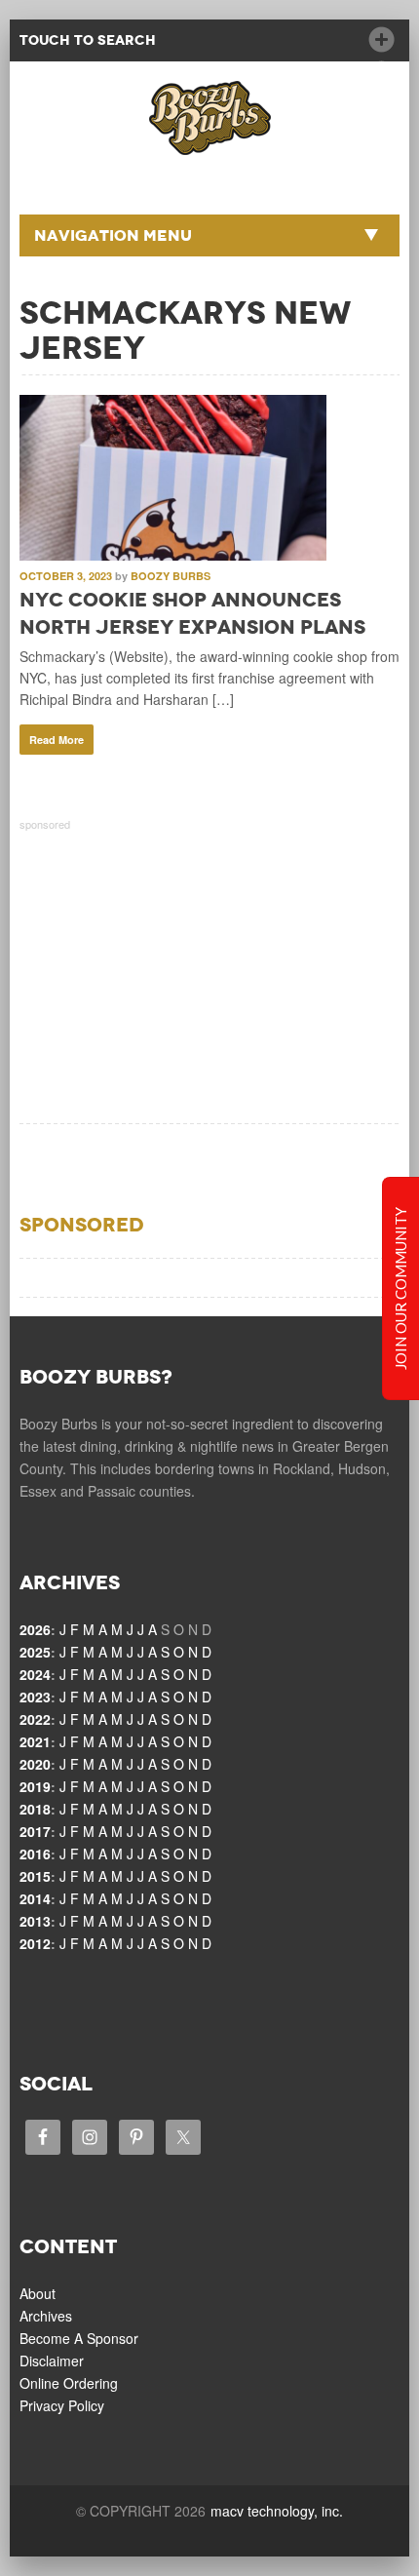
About (38, 2293)
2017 (35, 1831)
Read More (57, 740)
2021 (35, 1741)
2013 (35, 1921)
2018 (35, 1809)
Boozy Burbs (171, 576)
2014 (35, 1898)
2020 (35, 1764)
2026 (35, 1629)
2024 (35, 1674)
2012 (35, 1943)
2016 (35, 1854)
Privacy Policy (62, 2405)
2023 (35, 1697)
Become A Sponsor (79, 2338)
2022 (35, 1719)
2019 (35, 1786)
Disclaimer (52, 2361)
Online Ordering (69, 2383)
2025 (35, 1652)
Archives (46, 2316)
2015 (35, 1876)
